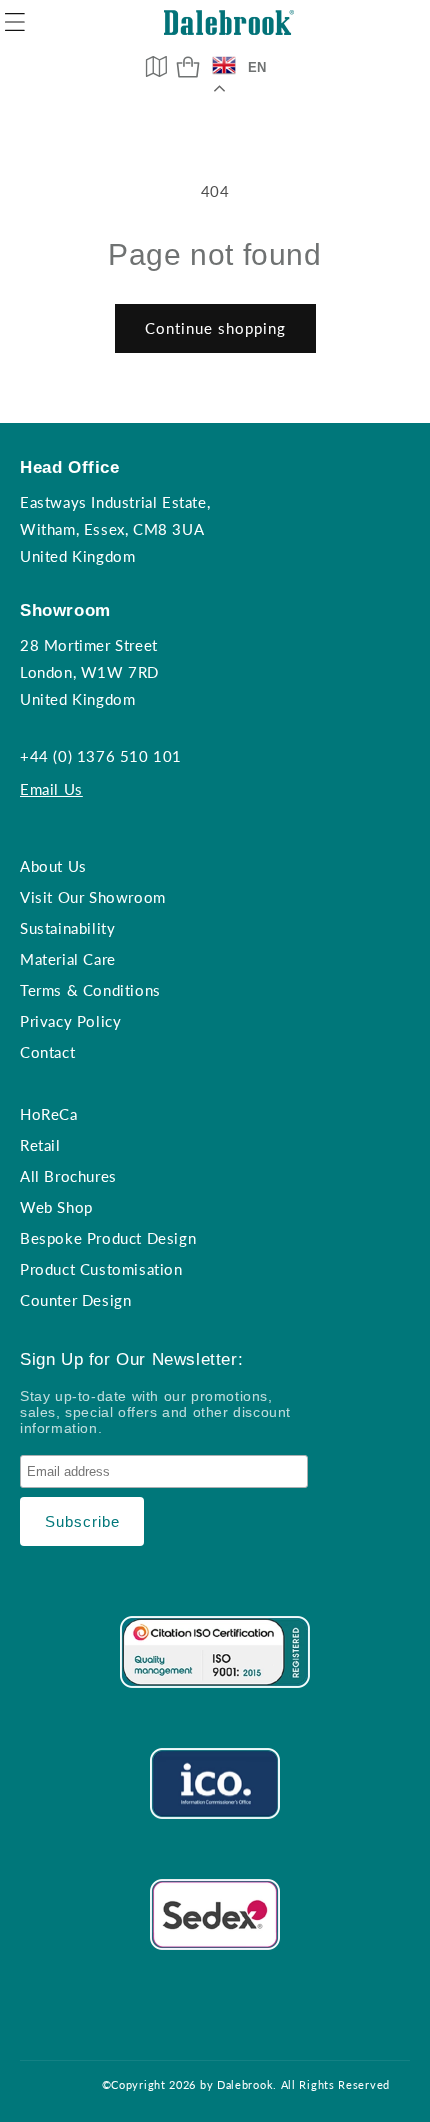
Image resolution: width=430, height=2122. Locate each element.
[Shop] (188, 67)
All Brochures (68, 1176)
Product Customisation (101, 1269)
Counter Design (75, 1300)
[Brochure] (156, 66)
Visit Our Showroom (93, 897)
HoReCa (49, 1114)
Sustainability (67, 928)
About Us (53, 866)
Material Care (68, 959)
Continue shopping (215, 328)
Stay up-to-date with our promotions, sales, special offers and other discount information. (155, 1412)
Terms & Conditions (90, 990)
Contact (47, 1052)
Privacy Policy (70, 1021)
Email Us (51, 789)
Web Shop (56, 1207)
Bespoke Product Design (108, 1238)
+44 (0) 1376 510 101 (101, 756)
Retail (40, 1145)
